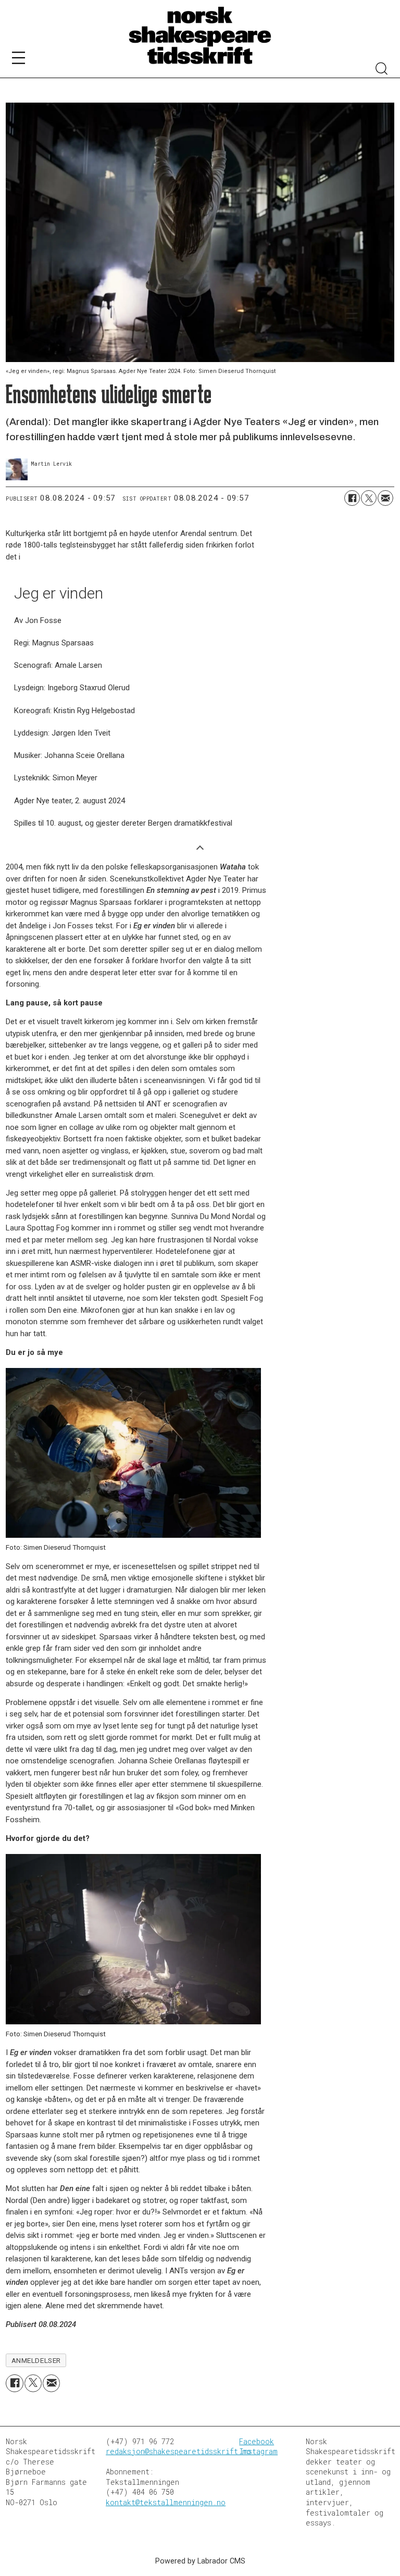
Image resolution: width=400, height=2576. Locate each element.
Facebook (257, 2441)
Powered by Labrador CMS (200, 2561)
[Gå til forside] (200, 36)
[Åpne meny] (18, 60)
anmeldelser (36, 2360)
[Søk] (382, 70)
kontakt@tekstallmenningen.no (166, 2502)
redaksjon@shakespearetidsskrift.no (178, 2451)
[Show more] (200, 847)
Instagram (258, 2451)
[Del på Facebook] (352, 498)
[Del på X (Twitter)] (369, 498)
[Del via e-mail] (385, 498)
